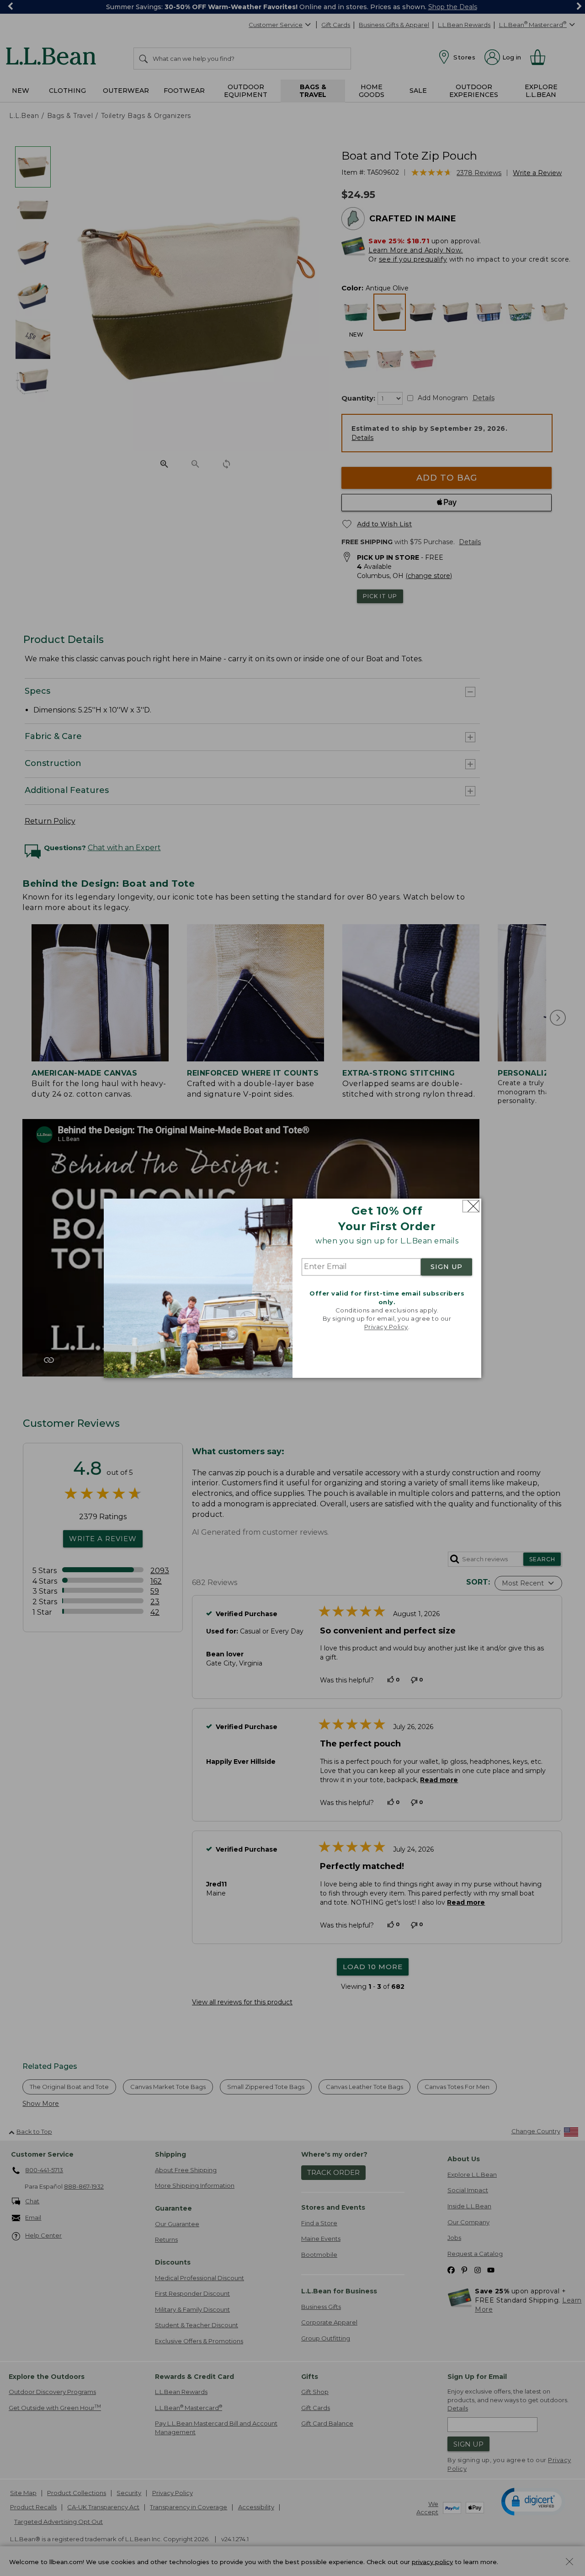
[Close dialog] (471, 1206)
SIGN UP (447, 1267)
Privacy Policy (386, 1327)
